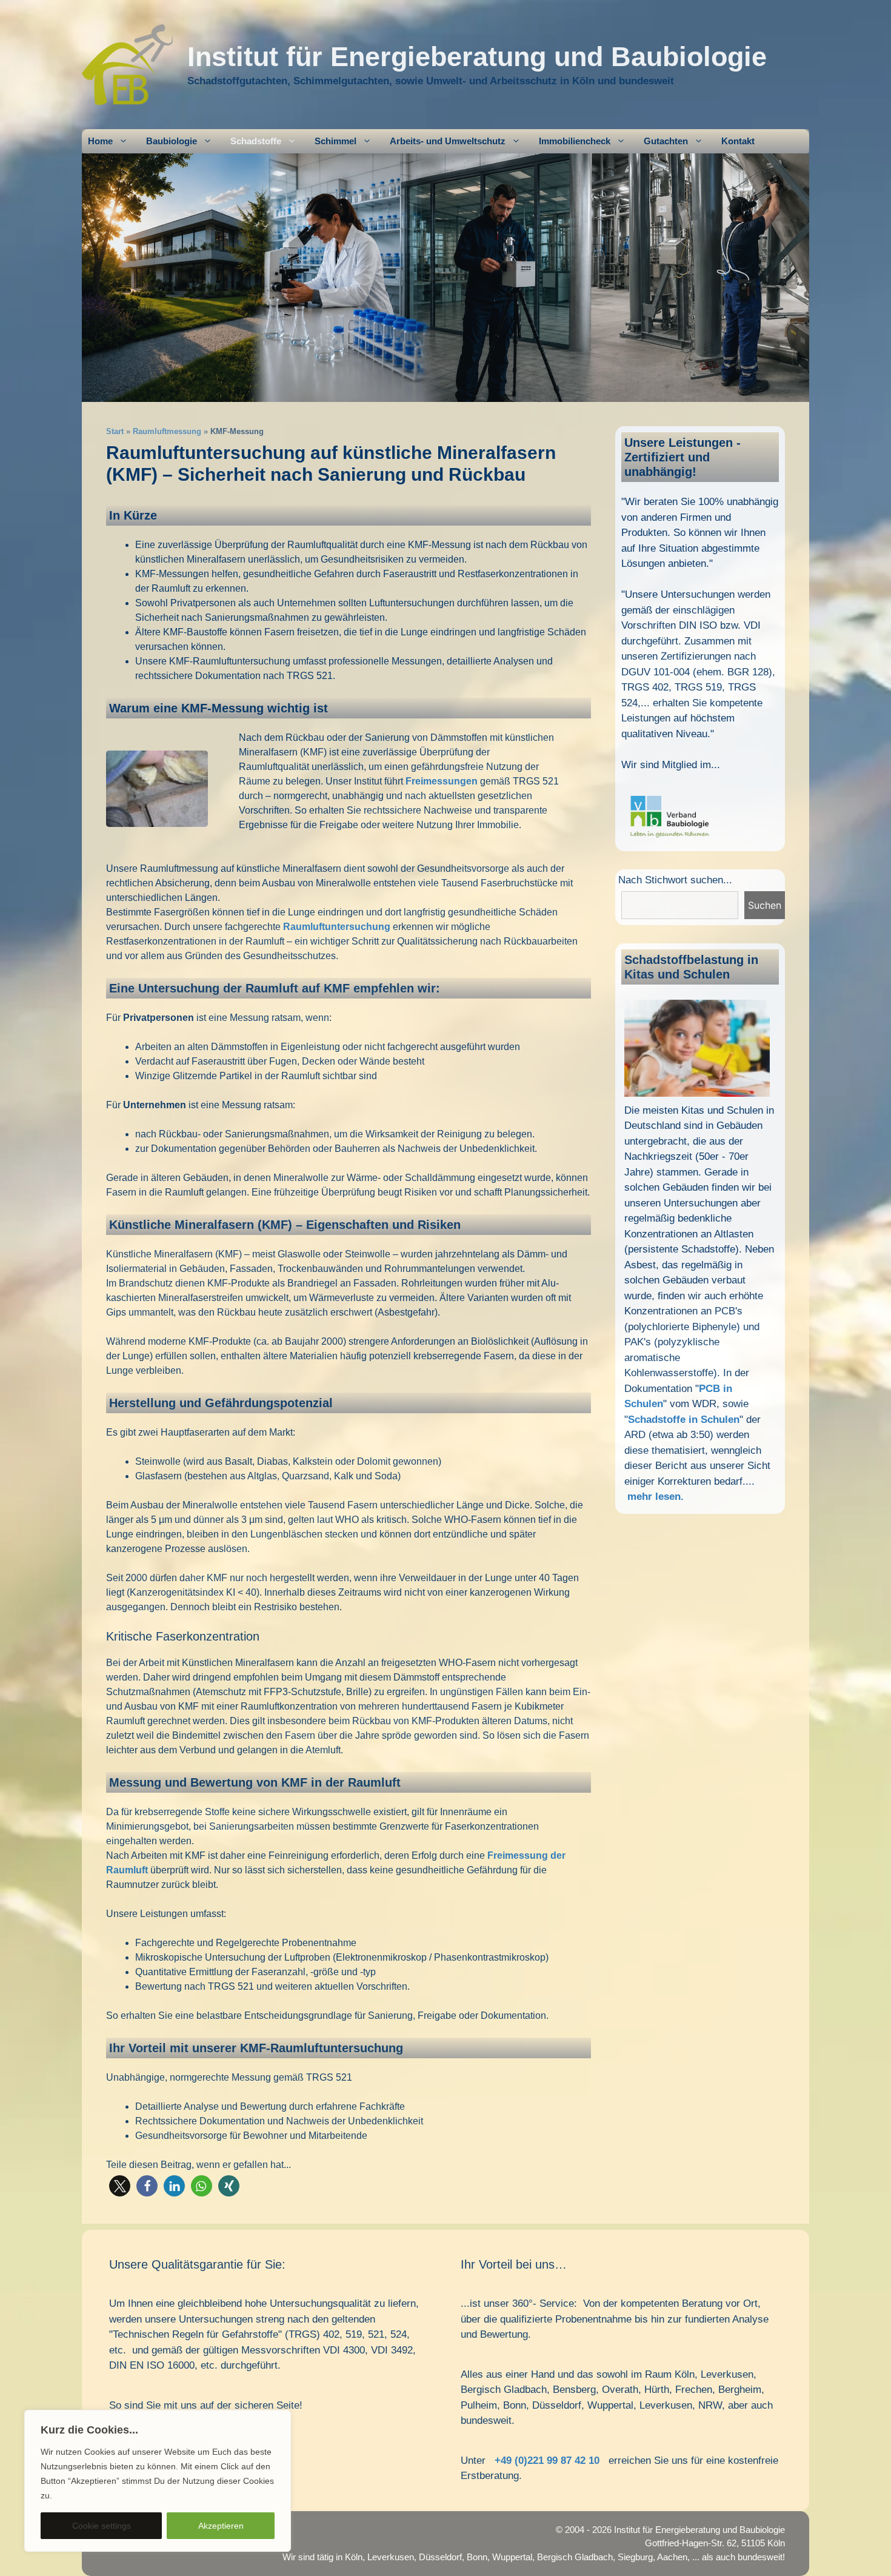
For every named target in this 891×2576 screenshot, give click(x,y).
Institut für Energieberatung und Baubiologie (477, 57)
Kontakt (738, 141)
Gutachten (666, 141)
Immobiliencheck (575, 141)
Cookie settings (102, 2526)
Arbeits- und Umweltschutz (448, 141)
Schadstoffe (256, 141)
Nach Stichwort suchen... (675, 880)
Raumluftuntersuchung (337, 927)
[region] (158, 2481)
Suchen (765, 905)
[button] (120, 2186)
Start (115, 431)
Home (100, 141)
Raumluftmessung (167, 431)
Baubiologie (172, 141)
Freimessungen (442, 781)
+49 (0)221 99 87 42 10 (547, 2461)
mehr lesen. (656, 1497)
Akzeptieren (221, 2526)
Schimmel (335, 141)
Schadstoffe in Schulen (684, 1420)
